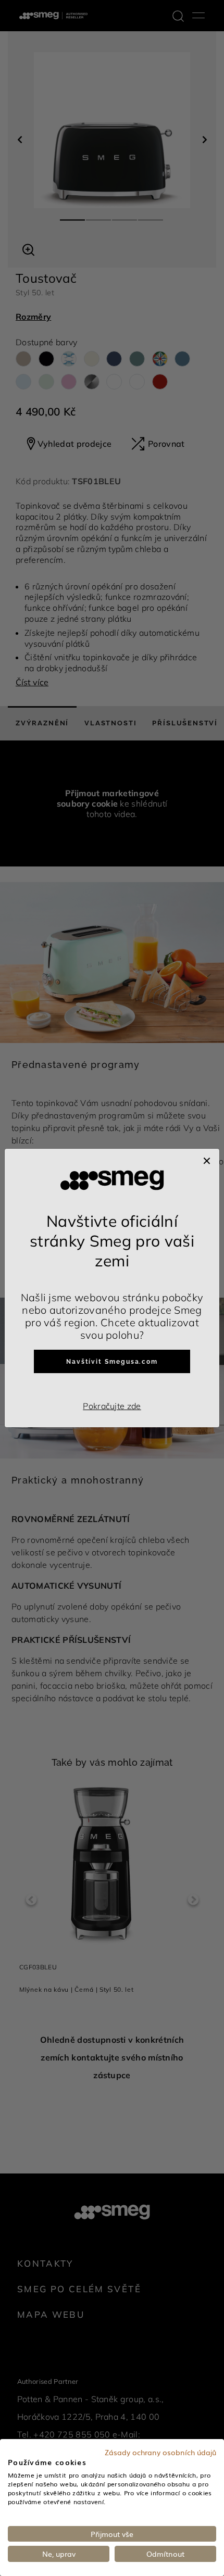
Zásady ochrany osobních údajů (160, 2452)
